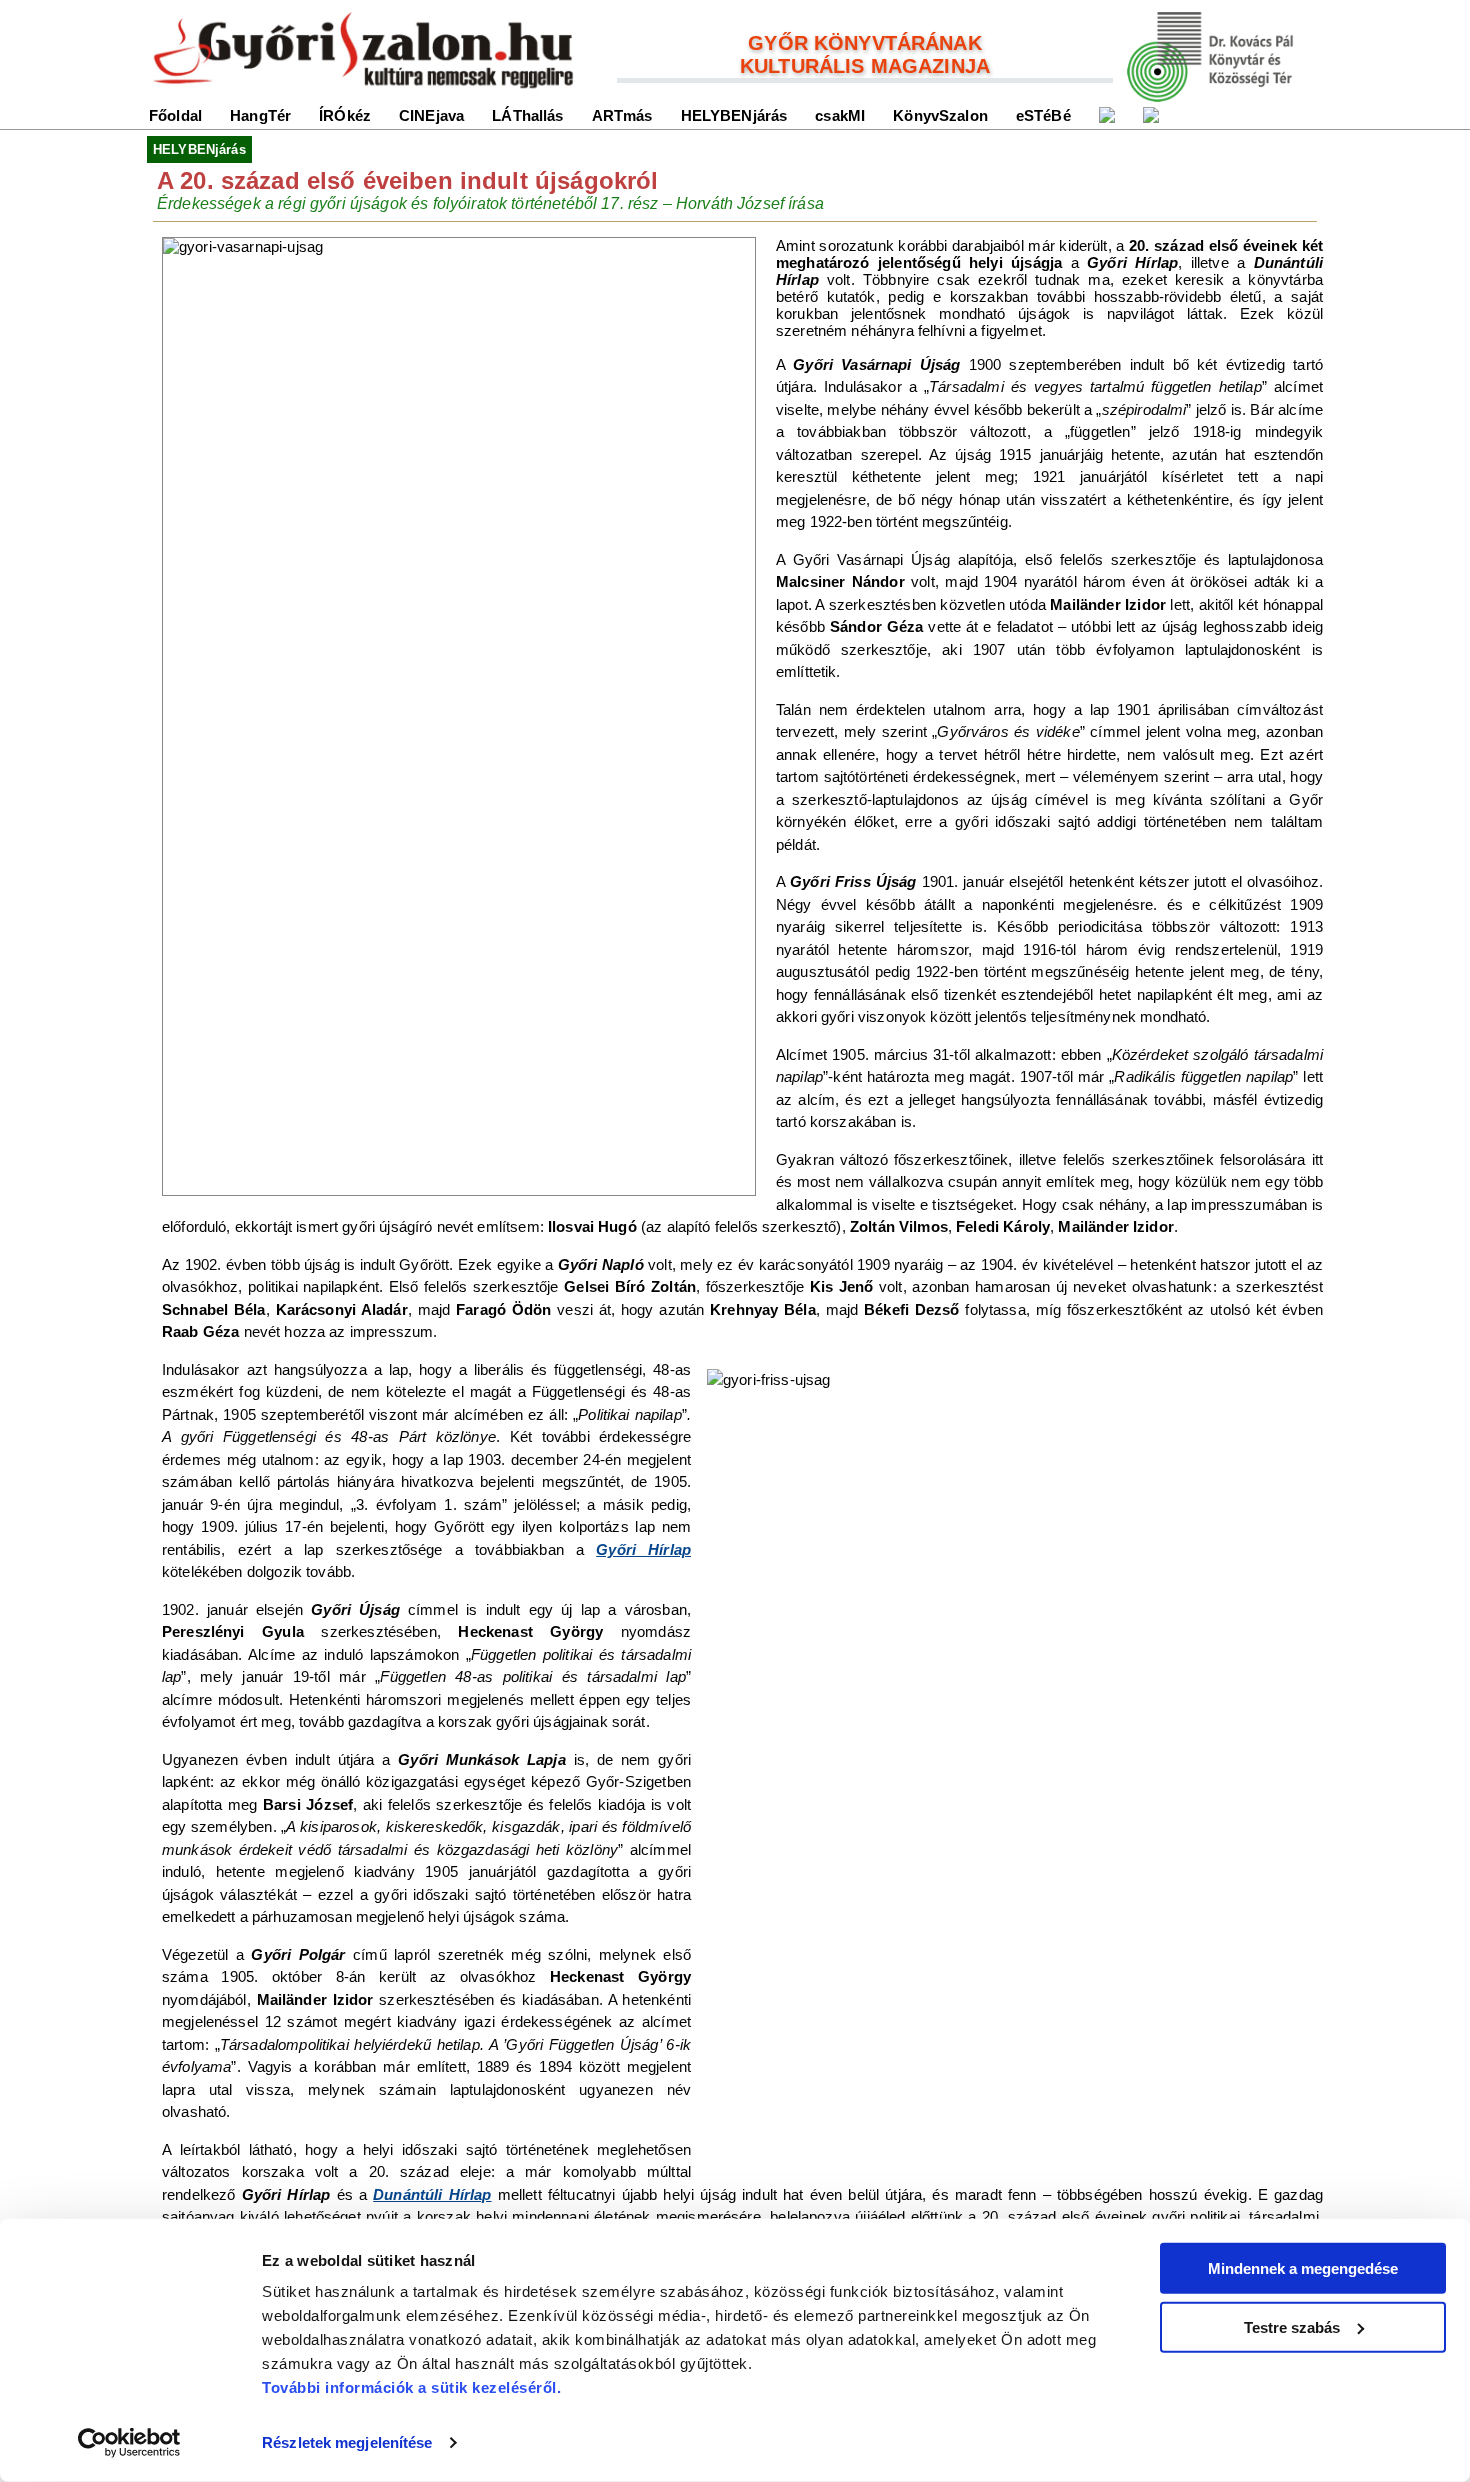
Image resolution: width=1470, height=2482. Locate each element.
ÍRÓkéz (345, 115)
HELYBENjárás (734, 115)
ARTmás (622, 115)
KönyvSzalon (940, 115)
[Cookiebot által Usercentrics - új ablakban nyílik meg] (129, 2443)
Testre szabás (1292, 2326)
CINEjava (431, 115)
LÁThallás (527, 115)
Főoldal (175, 115)
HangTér (260, 115)
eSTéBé (1043, 115)
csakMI (840, 115)
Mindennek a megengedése (1303, 2268)
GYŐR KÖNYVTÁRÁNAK (865, 43)
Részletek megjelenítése (347, 2442)
